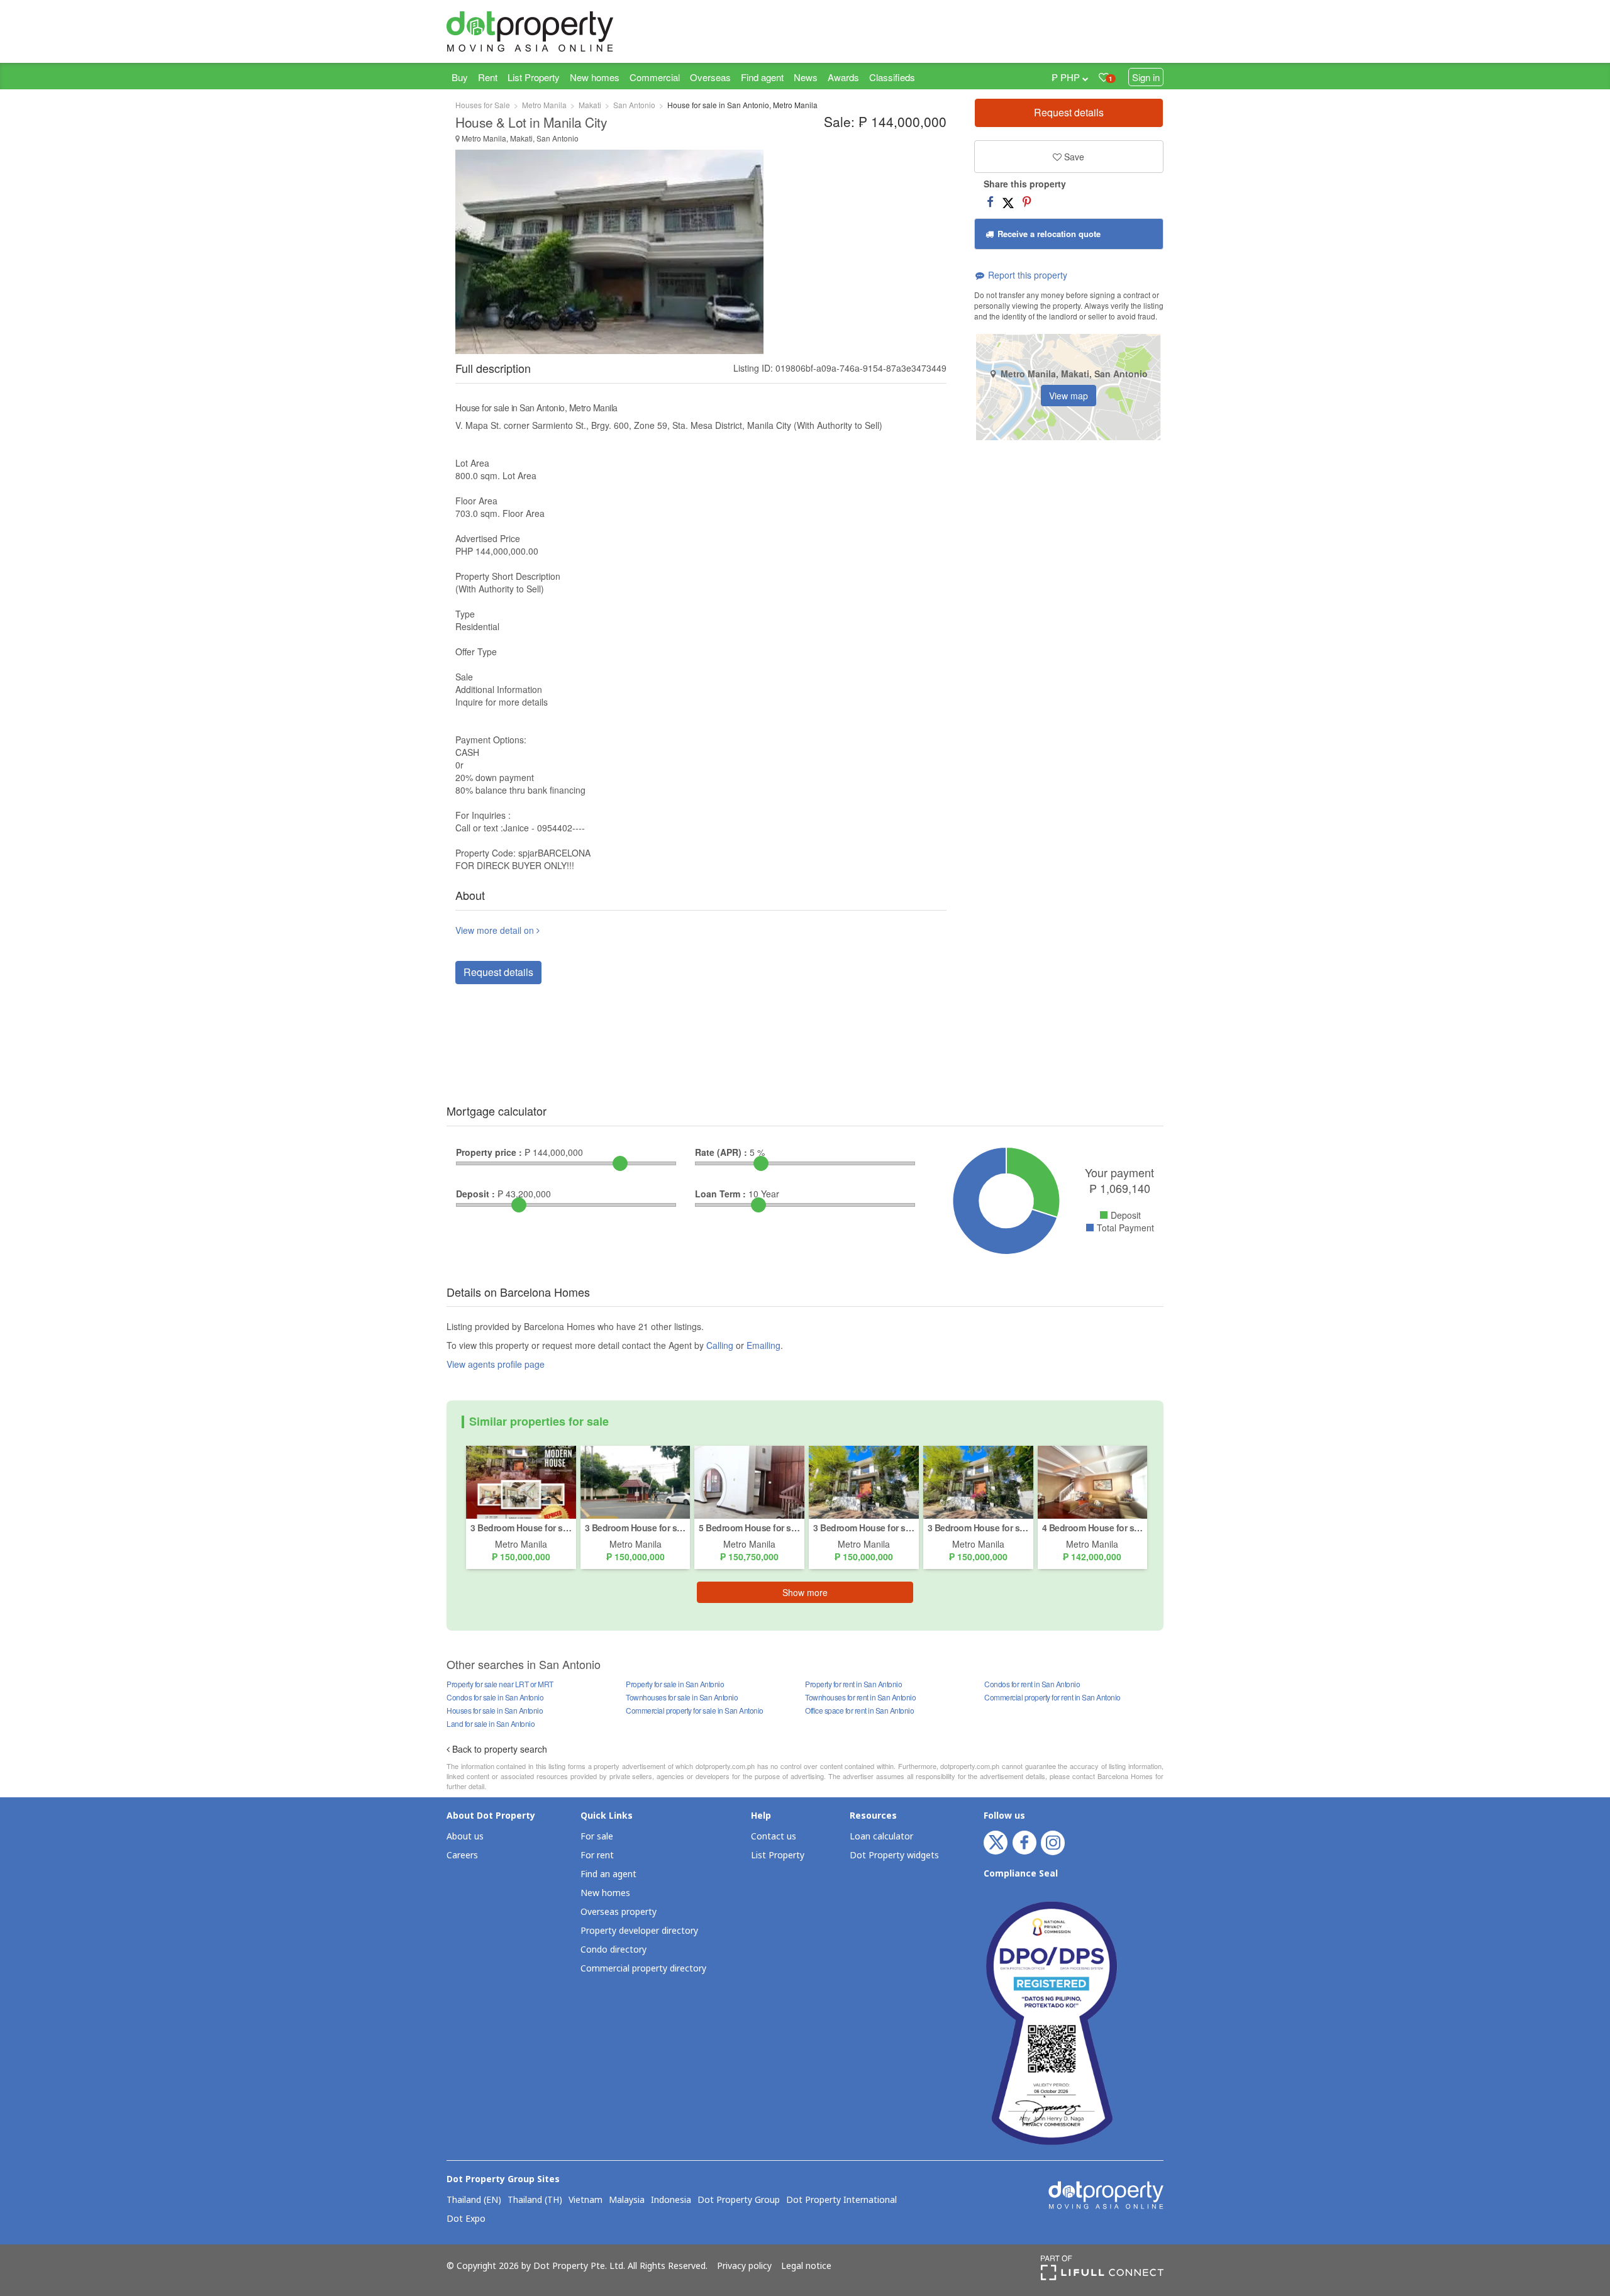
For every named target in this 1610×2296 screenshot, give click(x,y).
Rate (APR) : (721, 1152)
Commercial (655, 77)
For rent (597, 1855)
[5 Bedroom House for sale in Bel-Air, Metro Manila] (749, 1481)
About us (465, 1837)
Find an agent (608, 1874)
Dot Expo (466, 2219)
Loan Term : (720, 1194)
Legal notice (806, 2266)
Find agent (762, 77)
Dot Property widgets (894, 1855)
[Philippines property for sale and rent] (560, 31)
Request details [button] (498, 972)
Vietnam (586, 2200)
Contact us (774, 1837)
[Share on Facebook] (990, 201)
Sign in (1146, 77)
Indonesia (671, 2200)
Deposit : (475, 1194)
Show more (805, 1592)
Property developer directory (639, 1931)
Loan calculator (881, 1837)
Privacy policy (744, 2266)
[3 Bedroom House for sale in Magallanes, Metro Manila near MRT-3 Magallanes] (521, 1481)
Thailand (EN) (474, 2200)
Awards (843, 77)
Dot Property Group (739, 2200)
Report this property (1026, 275)
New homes (595, 77)
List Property (534, 77)
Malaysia (627, 2200)
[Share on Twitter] (1008, 201)
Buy (460, 77)
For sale (597, 1837)
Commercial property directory (643, 1969)
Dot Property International (841, 2200)
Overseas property (619, 1912)
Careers (462, 1855)
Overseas (710, 77)
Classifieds (892, 77)
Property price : (489, 1152)
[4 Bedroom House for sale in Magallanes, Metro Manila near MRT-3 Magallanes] (1093, 1481)
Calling (720, 1345)
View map (1069, 396)
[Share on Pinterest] (1027, 201)
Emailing (763, 1345)
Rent (488, 77)
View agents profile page (496, 1364)
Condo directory (613, 1950)
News (806, 77)
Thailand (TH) (535, 2200)
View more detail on (496, 930)
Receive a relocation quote (1048, 234)
